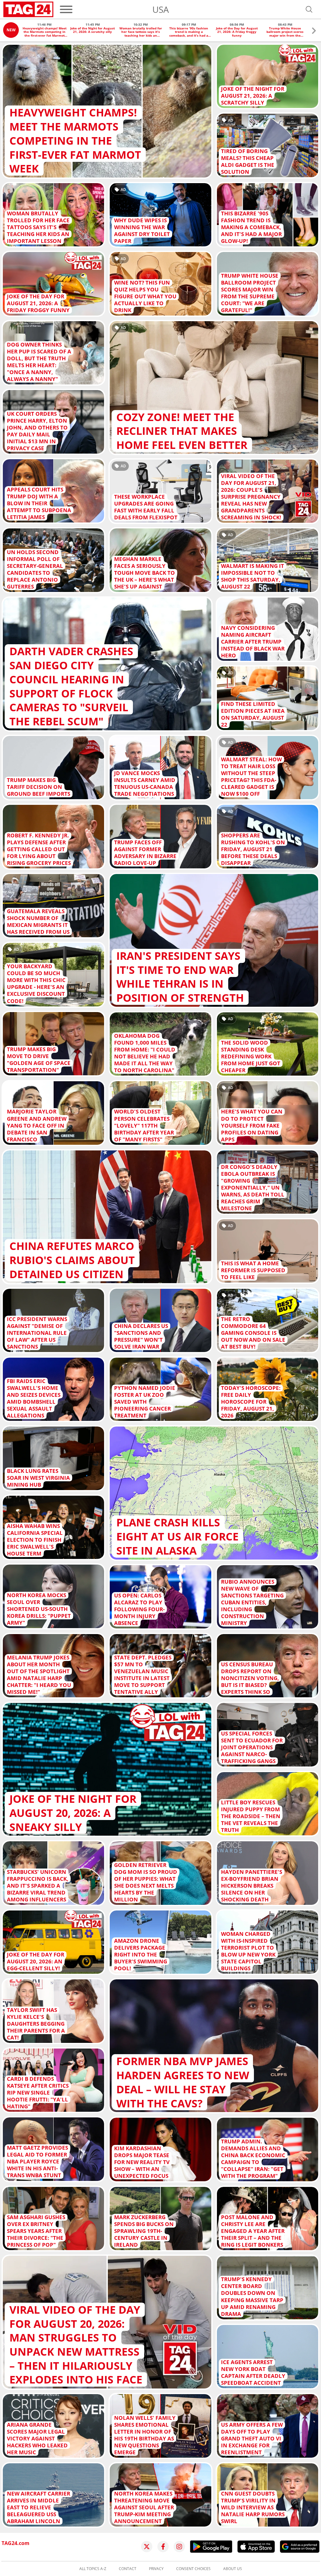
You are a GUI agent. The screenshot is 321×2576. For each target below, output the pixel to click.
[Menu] (66, 9)
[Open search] (309, 9)
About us (233, 2569)
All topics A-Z (93, 2569)
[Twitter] (147, 2547)
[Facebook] (163, 2547)
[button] (314, 31)
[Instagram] (179, 2547)
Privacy (156, 2569)
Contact (128, 2569)
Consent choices (193, 2569)
